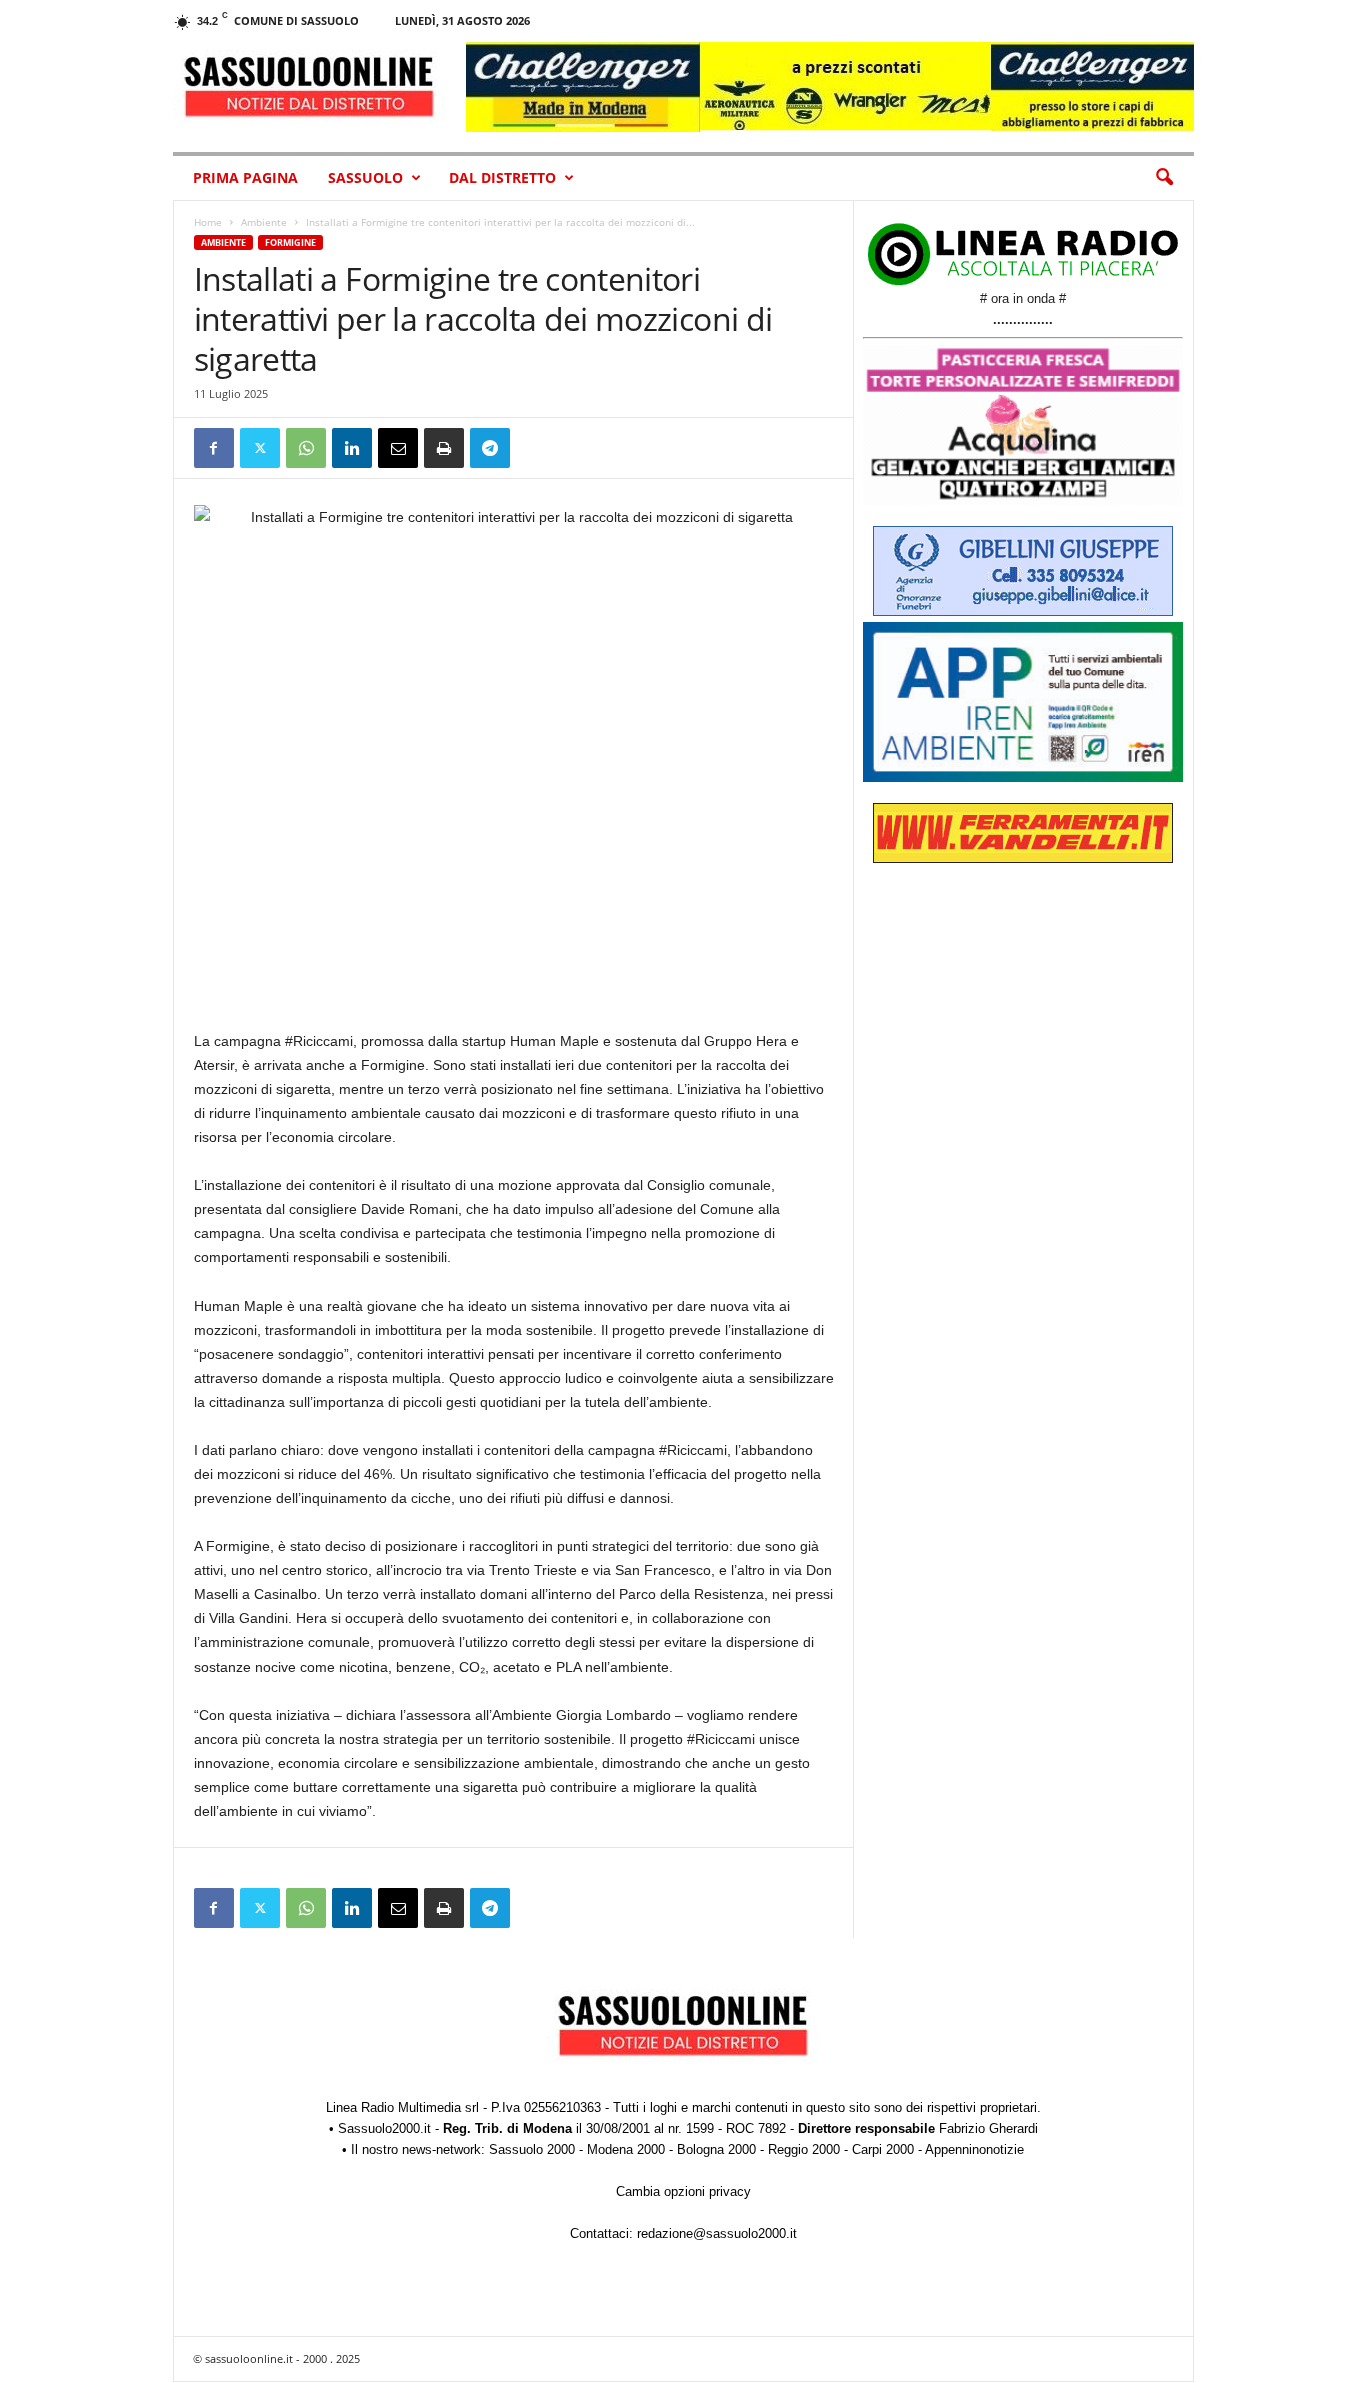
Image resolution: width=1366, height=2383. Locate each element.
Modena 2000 (626, 2149)
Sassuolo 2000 (532, 2149)
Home (208, 222)
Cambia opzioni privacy (683, 2191)
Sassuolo (365, 177)
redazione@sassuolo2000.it (717, 2233)
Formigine (290, 242)
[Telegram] (490, 448)
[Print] (444, 448)
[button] (1164, 178)
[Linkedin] (352, 448)
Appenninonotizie (974, 2149)
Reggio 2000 (804, 2149)
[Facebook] (214, 448)
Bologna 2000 (716, 2149)
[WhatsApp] (306, 448)
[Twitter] (260, 448)
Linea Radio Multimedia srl (402, 2107)
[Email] (398, 448)
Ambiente (264, 222)
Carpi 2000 (883, 2149)
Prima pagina (245, 177)
